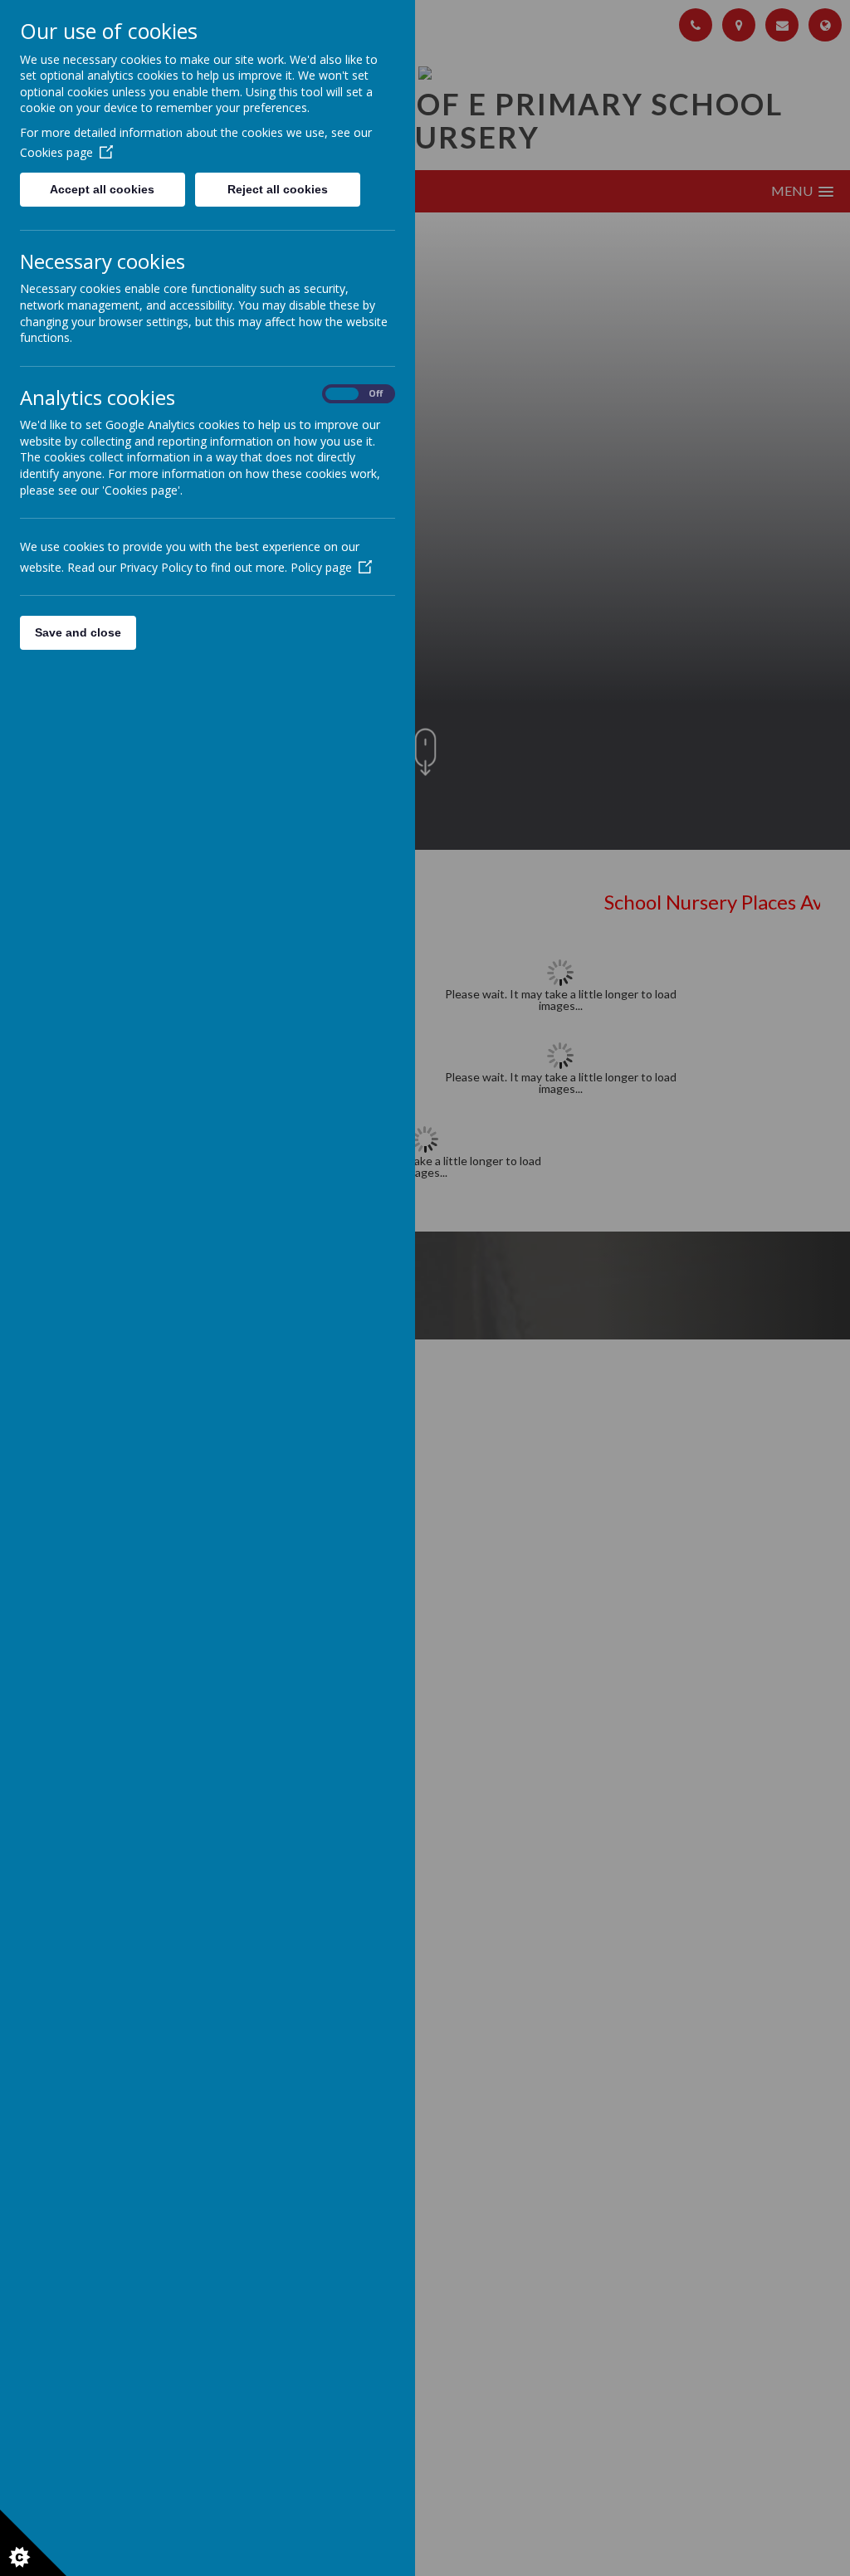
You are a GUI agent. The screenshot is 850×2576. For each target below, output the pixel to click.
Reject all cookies (278, 189)
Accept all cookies (102, 189)
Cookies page (56, 152)
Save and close (78, 632)
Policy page (321, 567)
